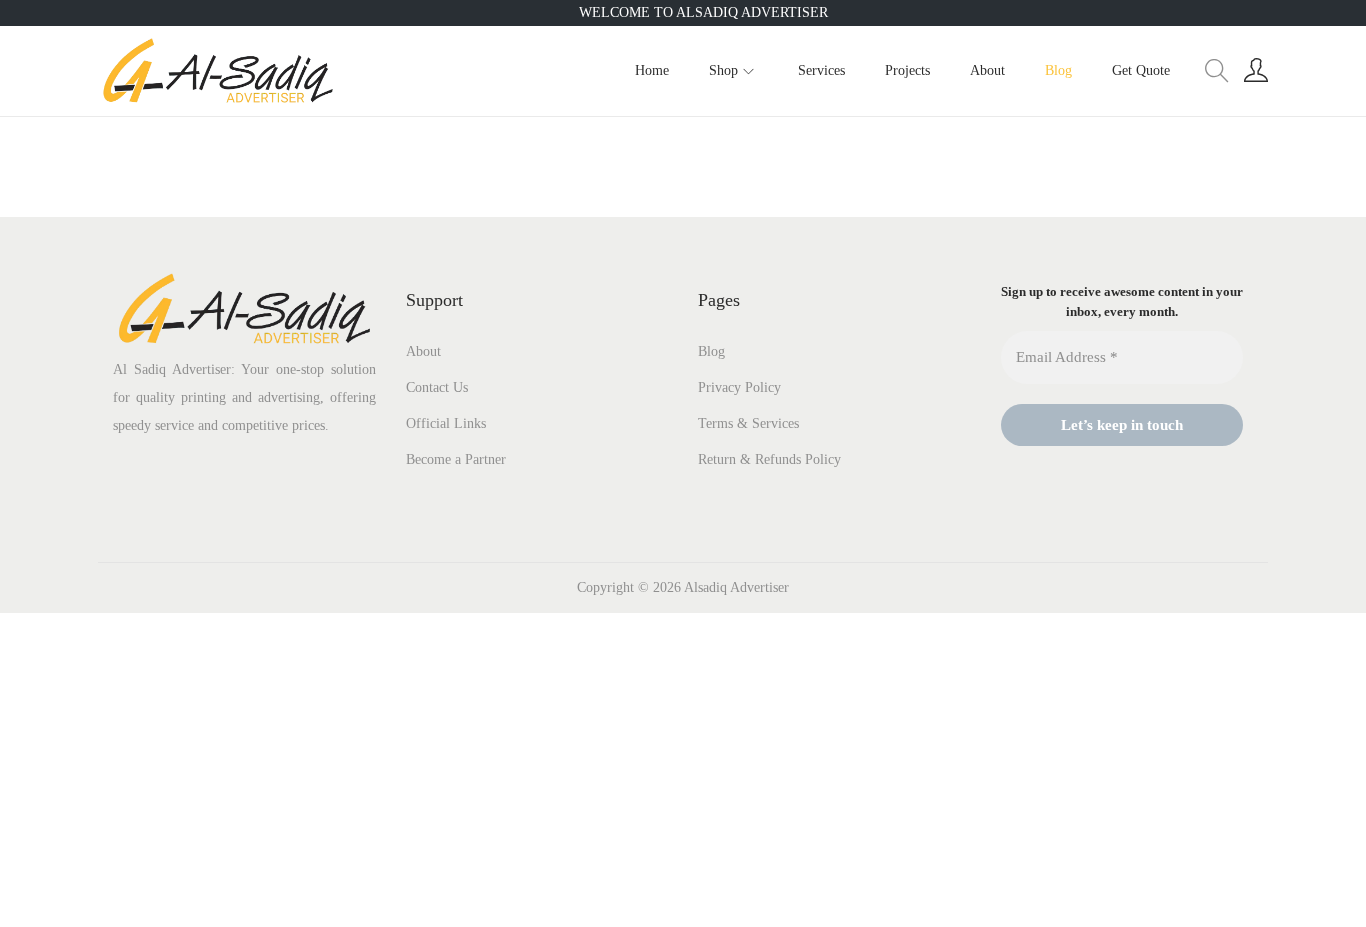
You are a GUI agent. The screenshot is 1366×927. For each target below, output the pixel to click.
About (423, 351)
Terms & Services (748, 423)
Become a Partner (456, 459)
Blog (711, 351)
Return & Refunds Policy (769, 459)
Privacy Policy (739, 387)
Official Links (446, 423)
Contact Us (437, 387)
